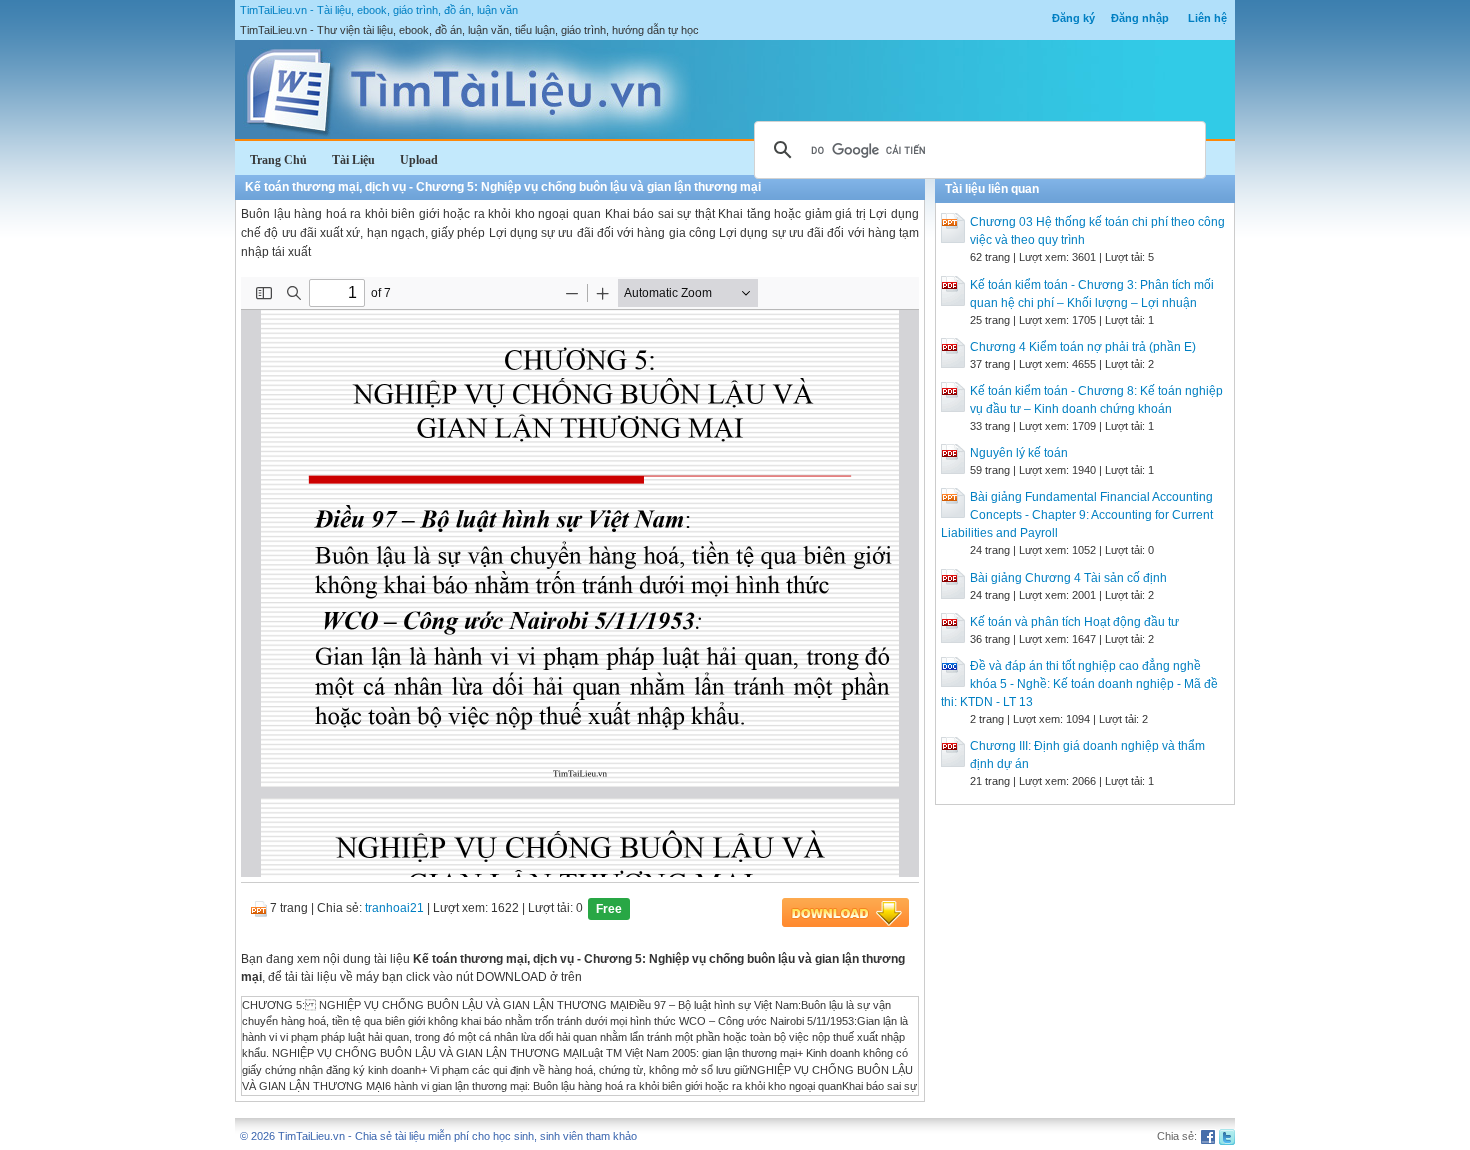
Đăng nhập (1140, 18)
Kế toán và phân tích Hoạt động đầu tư (1074, 622)
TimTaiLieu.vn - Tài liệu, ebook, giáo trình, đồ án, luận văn (379, 10)
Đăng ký (1073, 18)
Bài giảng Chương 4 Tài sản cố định (1068, 578)
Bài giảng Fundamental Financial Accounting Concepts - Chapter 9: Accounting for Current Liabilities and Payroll (1077, 515)
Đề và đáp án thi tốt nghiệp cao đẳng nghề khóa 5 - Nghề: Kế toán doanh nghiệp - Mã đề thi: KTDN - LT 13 (1079, 684)
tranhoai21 (394, 908)
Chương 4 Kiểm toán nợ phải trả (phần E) (1083, 347)
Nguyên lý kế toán (1019, 453)
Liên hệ (1207, 18)
